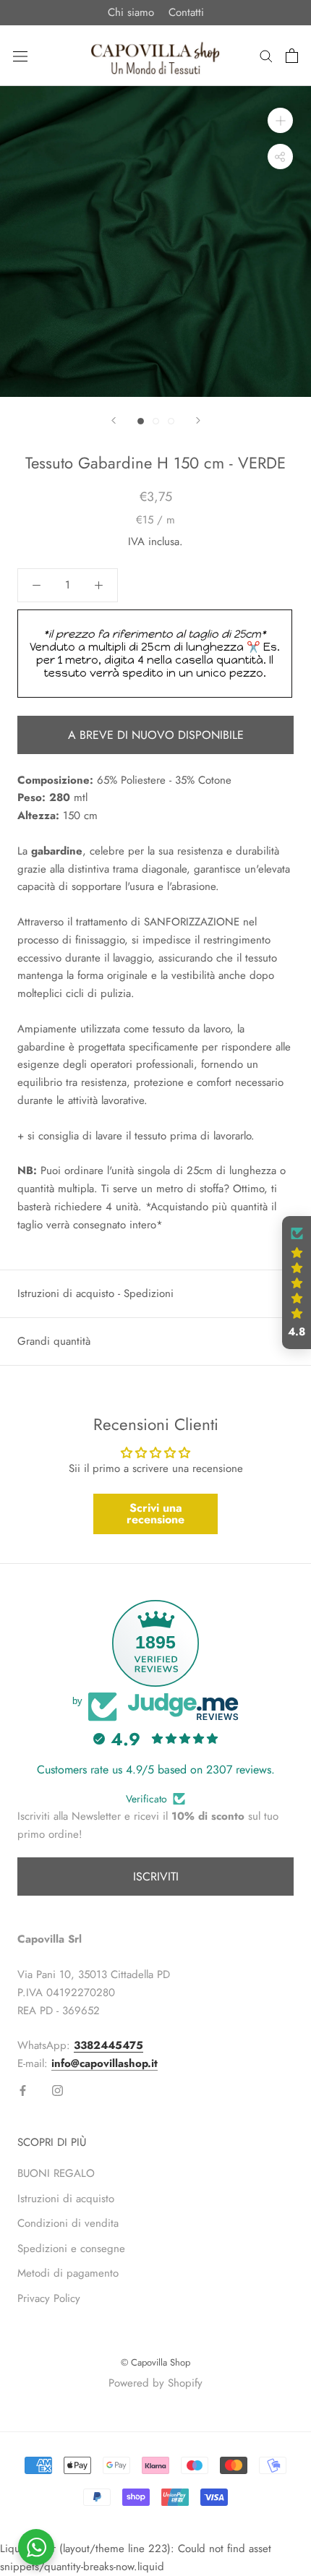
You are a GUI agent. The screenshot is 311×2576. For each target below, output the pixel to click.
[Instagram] (57, 2090)
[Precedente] (114, 420)
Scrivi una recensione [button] (155, 1514)
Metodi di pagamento (68, 2273)
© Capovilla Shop (155, 2362)
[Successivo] (198, 420)
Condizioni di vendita (68, 2223)
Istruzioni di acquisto (66, 2199)
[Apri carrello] (292, 56)
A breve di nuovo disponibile (156, 735)
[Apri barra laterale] (20, 56)
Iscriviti (156, 1877)
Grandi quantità (54, 1341)
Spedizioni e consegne (71, 2248)
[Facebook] (23, 2090)
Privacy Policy (49, 2298)
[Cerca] (266, 55)
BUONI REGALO (56, 2173)
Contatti (186, 12)
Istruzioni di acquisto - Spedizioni (95, 1293)
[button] (297, 1283)
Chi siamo (131, 12)
